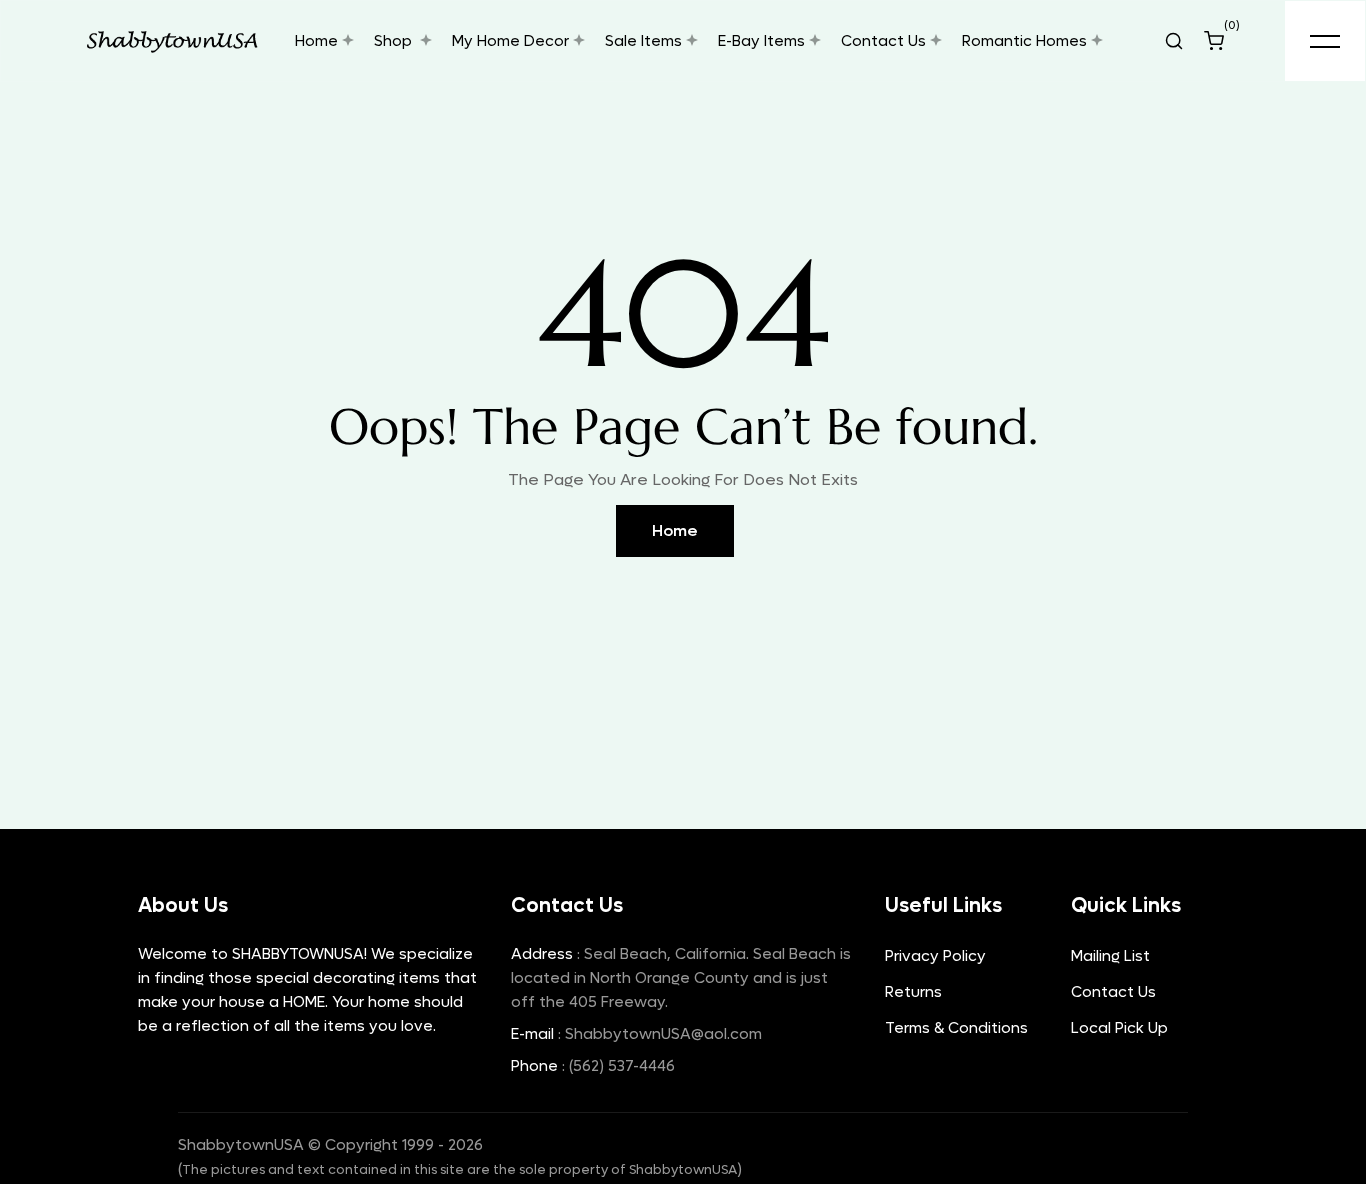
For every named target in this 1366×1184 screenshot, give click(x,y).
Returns (913, 992)
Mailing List (1110, 956)
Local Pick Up (1119, 1028)
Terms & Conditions (956, 1028)
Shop (395, 41)
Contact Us (1113, 992)
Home (675, 530)
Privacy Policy (935, 956)
